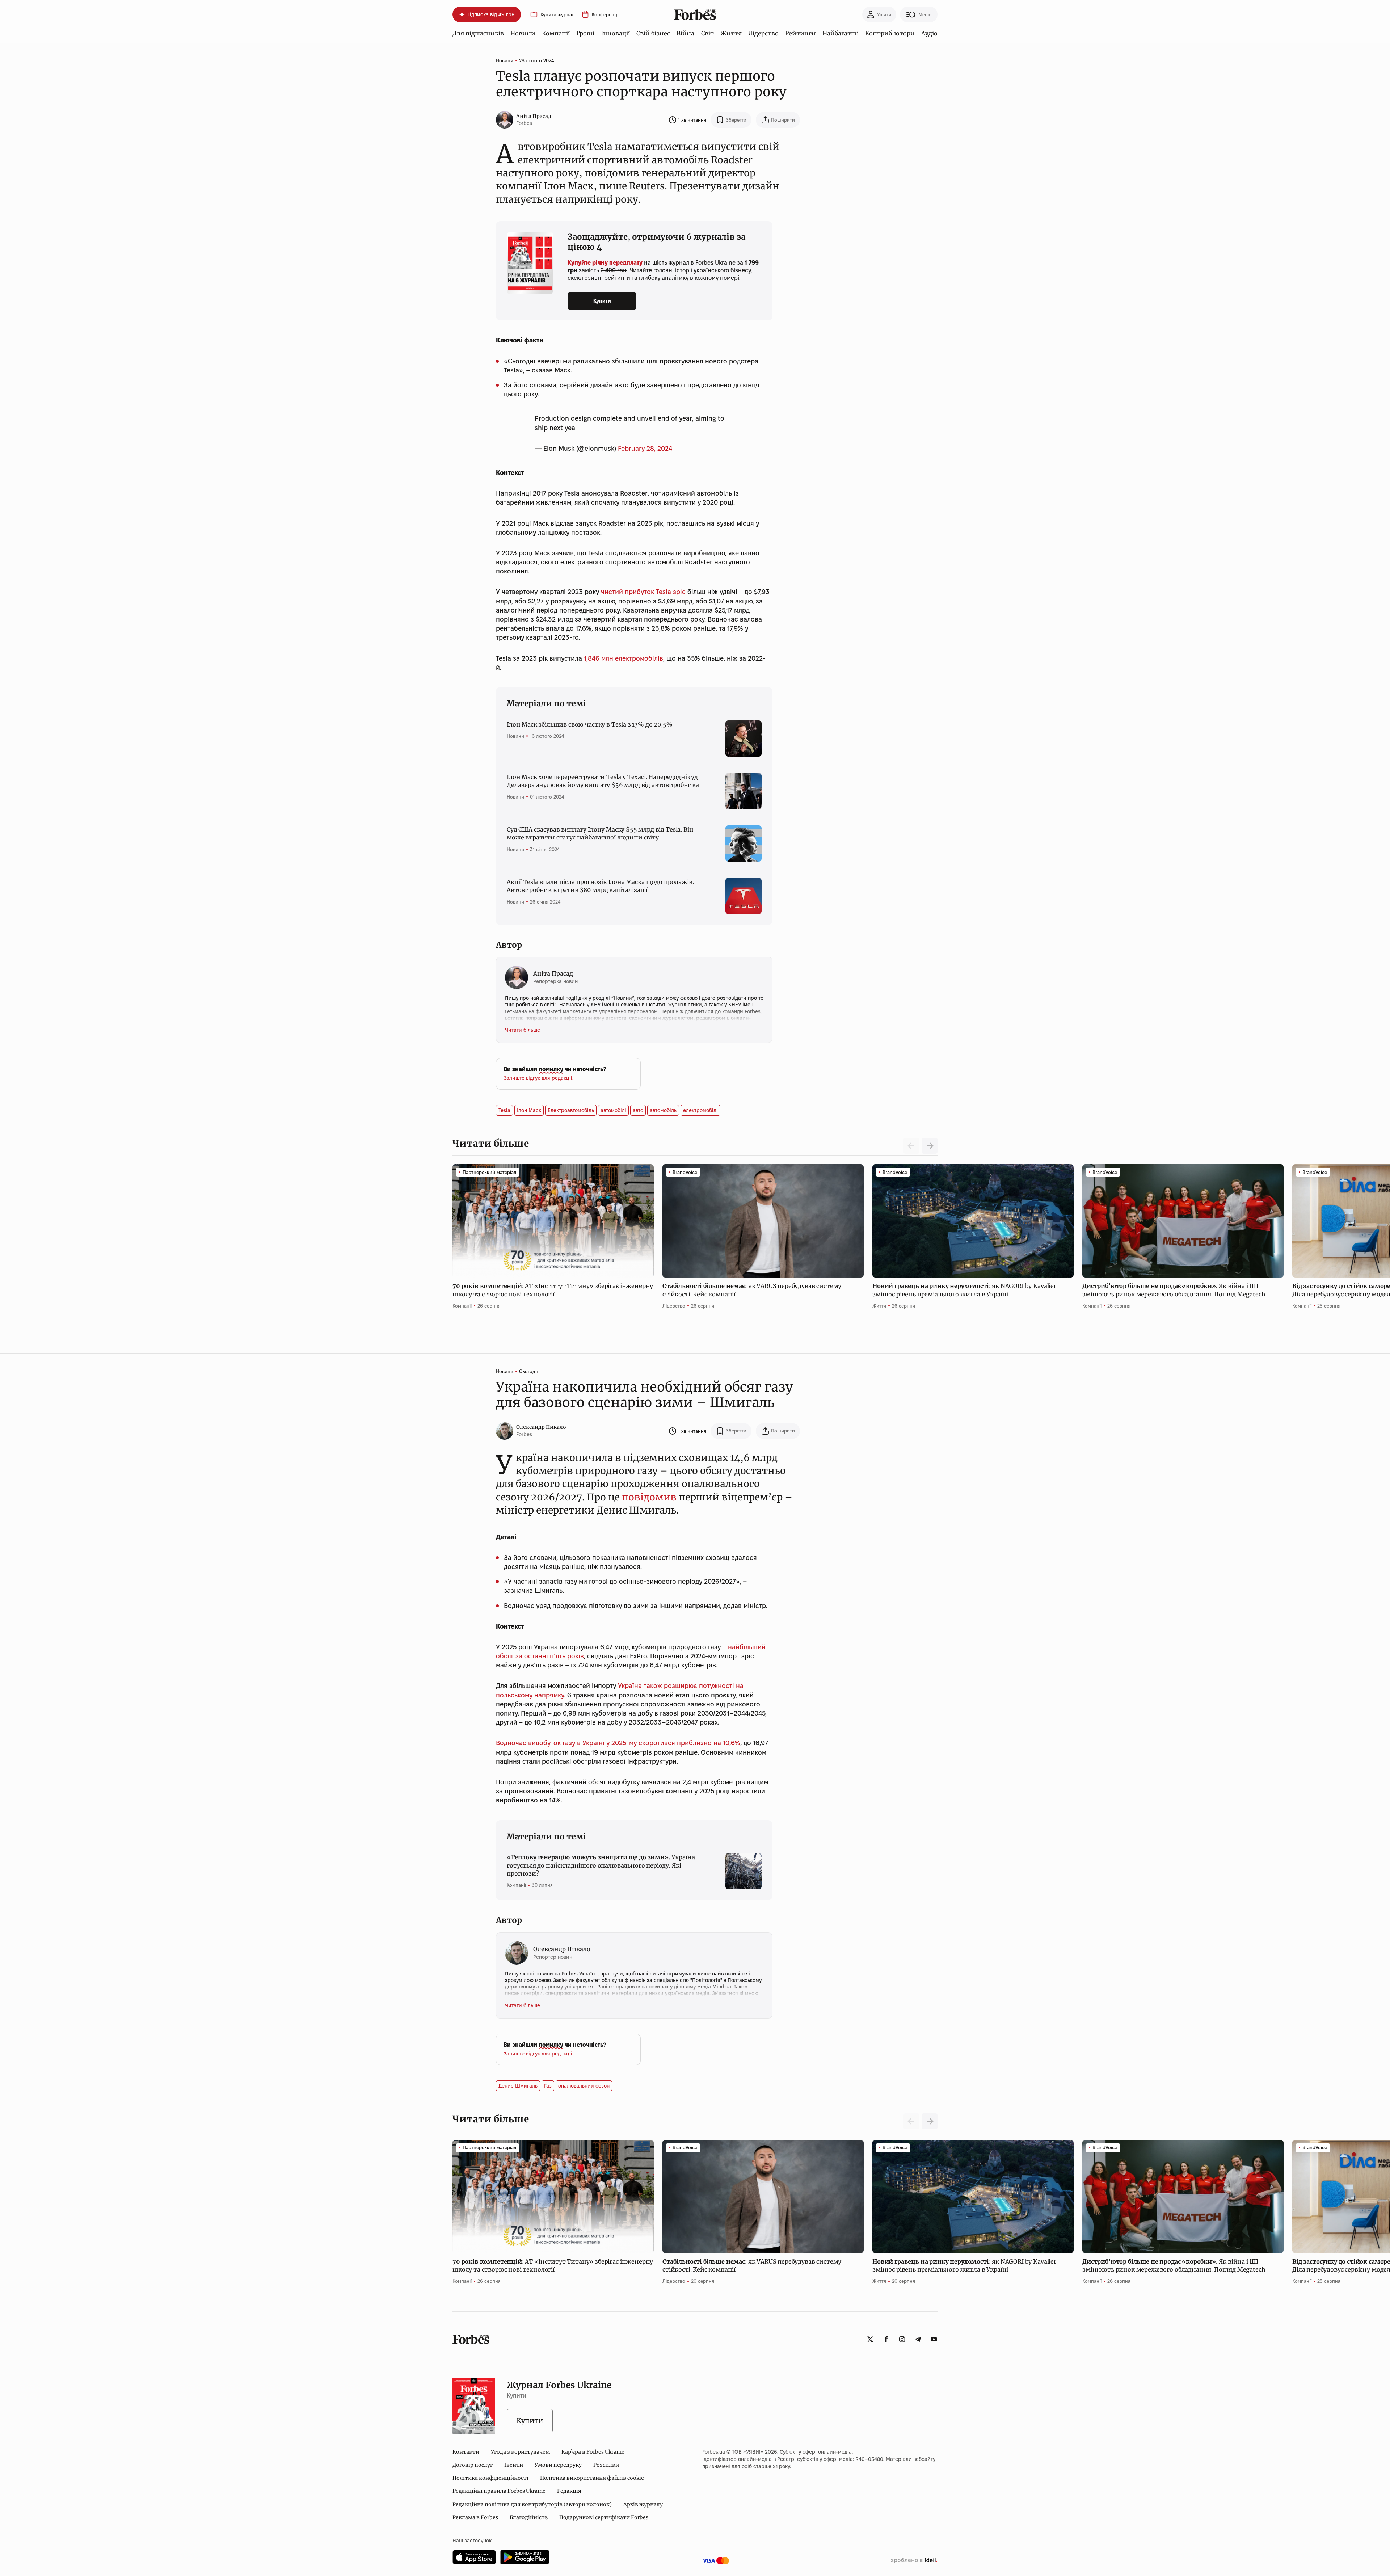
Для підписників (478, 33)
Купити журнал (557, 15)
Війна (685, 33)
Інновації (615, 33)
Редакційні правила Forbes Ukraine (499, 2491)
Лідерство (763, 33)
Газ (548, 2086)
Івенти (514, 2465)
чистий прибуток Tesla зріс (643, 592)
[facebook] (886, 2339)
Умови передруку (558, 2465)
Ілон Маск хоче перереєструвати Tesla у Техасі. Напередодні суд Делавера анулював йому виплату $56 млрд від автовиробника (603, 781)
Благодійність (529, 2517)
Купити (602, 301)
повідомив (649, 1497)
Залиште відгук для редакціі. (538, 1078)
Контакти (466, 2452)
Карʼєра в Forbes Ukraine (593, 2452)
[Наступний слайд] (930, 1146)
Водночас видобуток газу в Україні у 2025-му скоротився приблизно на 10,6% (618, 1743)
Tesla (504, 1110)
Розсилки (606, 2465)
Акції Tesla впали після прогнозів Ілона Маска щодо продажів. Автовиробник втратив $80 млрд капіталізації (600, 886)
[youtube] (934, 2339)
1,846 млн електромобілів (624, 658)
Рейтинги (801, 33)
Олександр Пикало (541, 1427)
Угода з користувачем (520, 2452)
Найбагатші (841, 33)
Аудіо (929, 33)
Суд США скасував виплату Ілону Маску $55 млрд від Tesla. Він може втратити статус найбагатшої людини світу (600, 833)
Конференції (606, 15)
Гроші (585, 33)
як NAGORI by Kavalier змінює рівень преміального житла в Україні (964, 1290)
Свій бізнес (653, 33)
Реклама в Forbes (475, 2517)
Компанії (556, 33)
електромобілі (700, 1110)
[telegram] (918, 2339)
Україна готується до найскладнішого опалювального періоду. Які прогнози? (601, 1865)
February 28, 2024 (645, 448)
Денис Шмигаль (518, 2086)
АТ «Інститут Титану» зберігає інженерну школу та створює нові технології (553, 1290)
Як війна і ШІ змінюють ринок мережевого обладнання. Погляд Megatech (1174, 1290)
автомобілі (613, 1110)
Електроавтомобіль (571, 1110)
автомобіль (663, 1110)
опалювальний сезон (584, 2086)
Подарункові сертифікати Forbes (604, 2517)
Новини (523, 33)
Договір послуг (473, 2465)
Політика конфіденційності (490, 2478)
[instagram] (902, 2339)
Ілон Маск (529, 1110)
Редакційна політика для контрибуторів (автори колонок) (532, 2504)
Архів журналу (643, 2504)
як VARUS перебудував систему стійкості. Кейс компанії (752, 1290)
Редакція (569, 2491)
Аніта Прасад (534, 116)
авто (638, 1110)
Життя (731, 33)
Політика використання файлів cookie (592, 2478)
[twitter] (870, 2339)
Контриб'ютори (890, 33)
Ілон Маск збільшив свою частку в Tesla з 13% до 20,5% (590, 724)
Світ (707, 33)
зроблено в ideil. (914, 2560)
